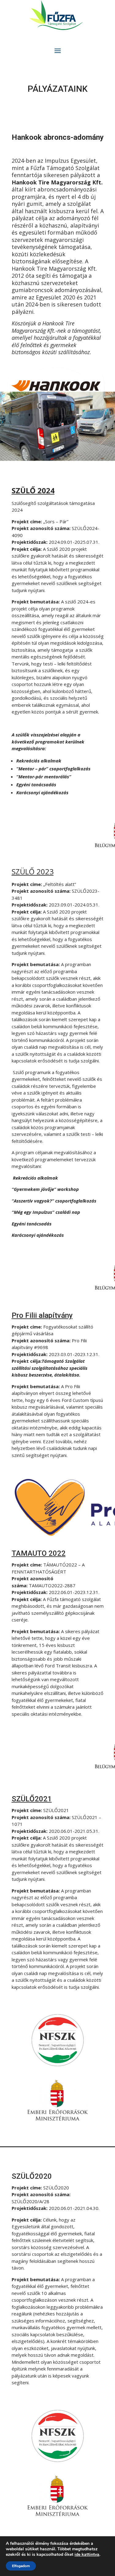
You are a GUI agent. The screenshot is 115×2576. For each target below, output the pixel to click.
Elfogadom (21, 2566)
